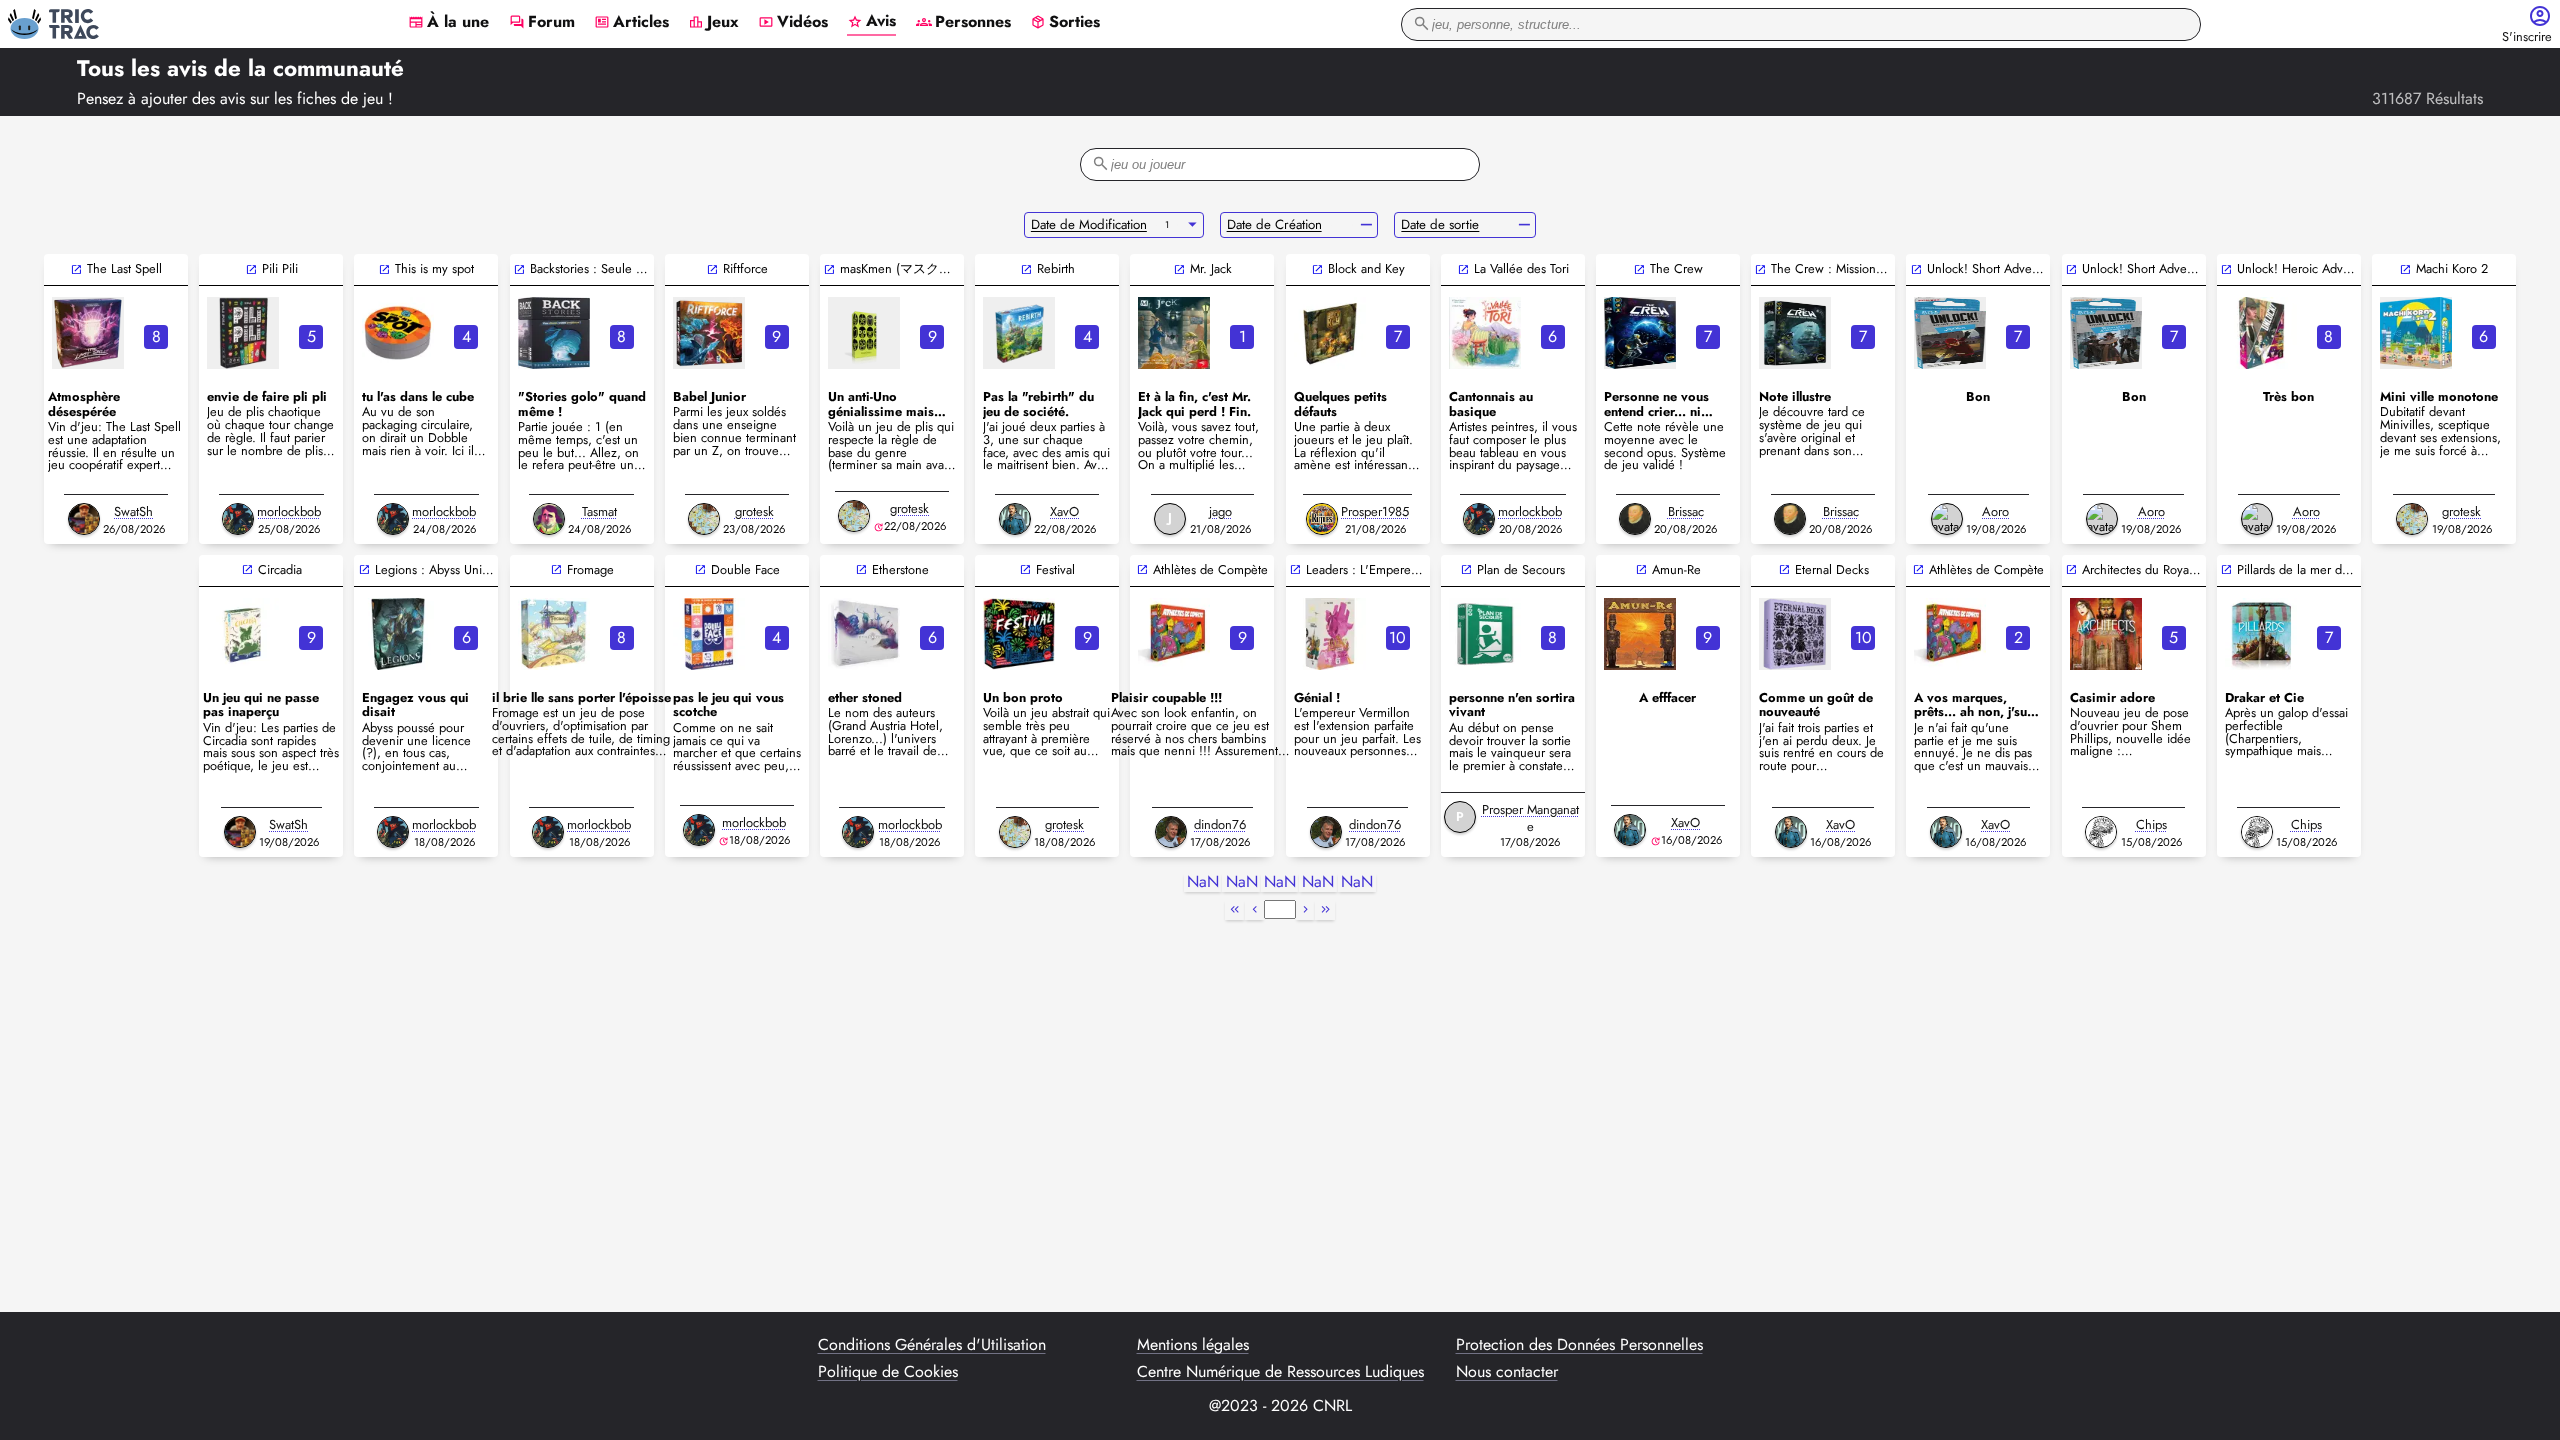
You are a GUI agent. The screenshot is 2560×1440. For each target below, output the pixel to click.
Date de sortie (1440, 224)
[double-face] (709, 634)
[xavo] (1015, 519)
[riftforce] (709, 333)
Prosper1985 (1375, 511)
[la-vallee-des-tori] (1485, 333)
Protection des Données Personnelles (1579, 1345)
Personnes (963, 23)
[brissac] (1635, 519)
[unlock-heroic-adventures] (2261, 333)
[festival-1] (1019, 634)
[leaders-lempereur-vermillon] (1330, 634)
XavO (1064, 511)
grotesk (754, 511)
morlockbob (289, 511)
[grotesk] (704, 519)
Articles (631, 23)
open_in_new (76, 269)
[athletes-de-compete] (1174, 634)
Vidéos (793, 23)
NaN (1203, 882)
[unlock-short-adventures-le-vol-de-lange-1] (2106, 333)
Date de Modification (1089, 224)
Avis (871, 22)
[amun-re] (1640, 634)
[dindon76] (1171, 832)
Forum (542, 23)
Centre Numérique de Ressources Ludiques (1280, 1372)
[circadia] (243, 634)
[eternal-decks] (1795, 634)
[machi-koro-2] (2416, 333)
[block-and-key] (1330, 333)
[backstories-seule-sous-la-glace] (554, 333)
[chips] (2101, 832)
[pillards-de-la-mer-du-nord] (2261, 634)
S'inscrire (2527, 37)
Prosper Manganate (1530, 818)
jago (1220, 511)
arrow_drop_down (1192, 225)
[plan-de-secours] (1485, 634)
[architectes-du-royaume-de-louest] (2106, 634)
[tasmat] (549, 519)
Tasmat (599, 511)
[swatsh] (84, 519)
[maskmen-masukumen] (864, 333)
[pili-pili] (243, 333)
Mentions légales (1193, 1345)
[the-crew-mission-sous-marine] (1795, 333)
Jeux (713, 23)
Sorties (1065, 23)
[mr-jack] (1174, 333)
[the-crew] (1640, 333)
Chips (2151, 824)
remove (1366, 225)
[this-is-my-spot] (398, 333)
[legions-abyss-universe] (398, 634)
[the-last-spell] (88, 333)
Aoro (1995, 511)
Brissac (1686, 511)
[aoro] (1947, 519)
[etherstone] (864, 634)
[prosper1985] (1322, 519)
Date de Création (1274, 224)
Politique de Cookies (888, 1372)
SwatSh (133, 511)
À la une (448, 23)
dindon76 (1220, 824)
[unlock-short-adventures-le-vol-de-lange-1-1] (1950, 333)
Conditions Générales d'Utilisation (932, 1345)
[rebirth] (1019, 333)
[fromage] (554, 634)
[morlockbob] (238, 519)
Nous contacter (1507, 1372)
